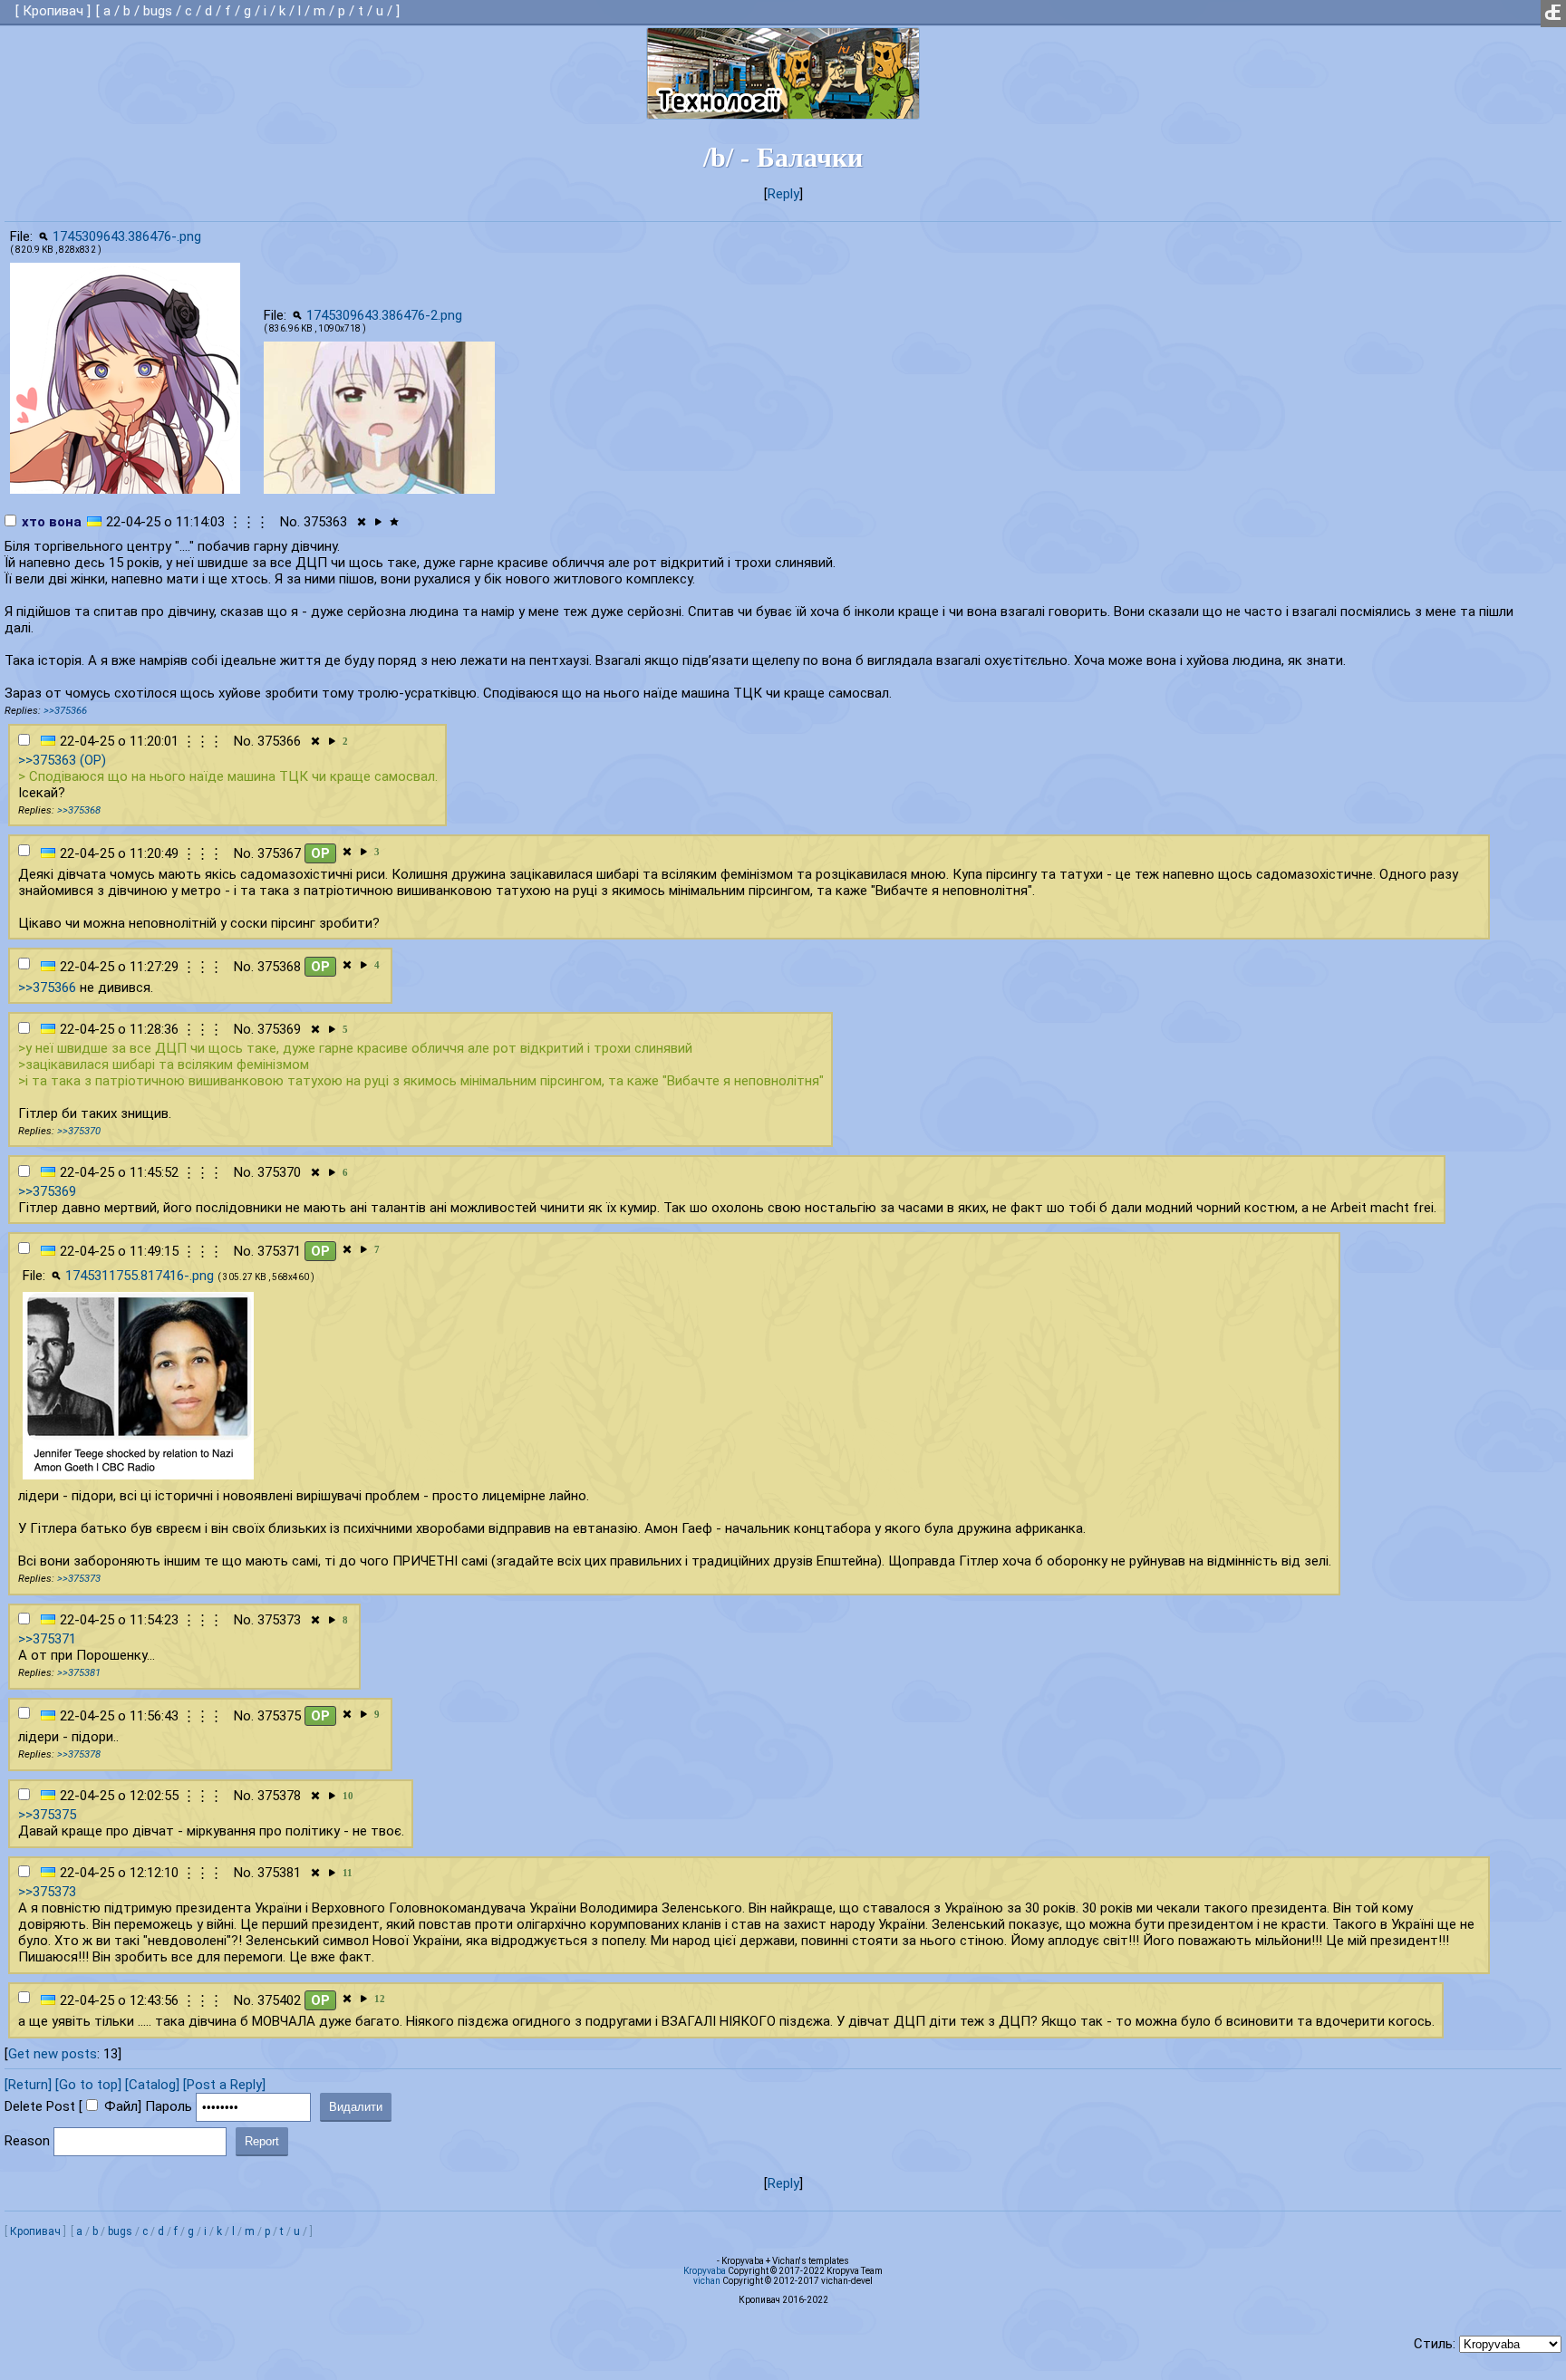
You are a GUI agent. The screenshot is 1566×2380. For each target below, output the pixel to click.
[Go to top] (88, 2085)
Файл (121, 2106)
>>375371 (47, 1639)
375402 (279, 2000)
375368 (279, 967)
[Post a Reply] (224, 2085)
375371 (279, 1251)
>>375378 (79, 1754)
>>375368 (79, 810)
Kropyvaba (705, 2271)
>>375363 (47, 760)
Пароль (169, 2106)
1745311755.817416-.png (140, 1276)
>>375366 (65, 711)
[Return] (28, 2085)
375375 (279, 1716)
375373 (279, 1620)
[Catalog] (152, 2085)
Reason (27, 2141)
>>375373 (79, 1579)
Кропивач (53, 11)
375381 (279, 1873)
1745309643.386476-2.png (384, 315)
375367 (279, 853)
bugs (158, 11)
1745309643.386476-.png (127, 236)
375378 (279, 1796)
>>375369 (47, 1191)
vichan (707, 2281)
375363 (325, 522)
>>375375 (47, 1815)
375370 (279, 1172)
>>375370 (79, 1131)
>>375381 (79, 1673)
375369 (279, 1029)
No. (290, 522)
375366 (279, 741)
